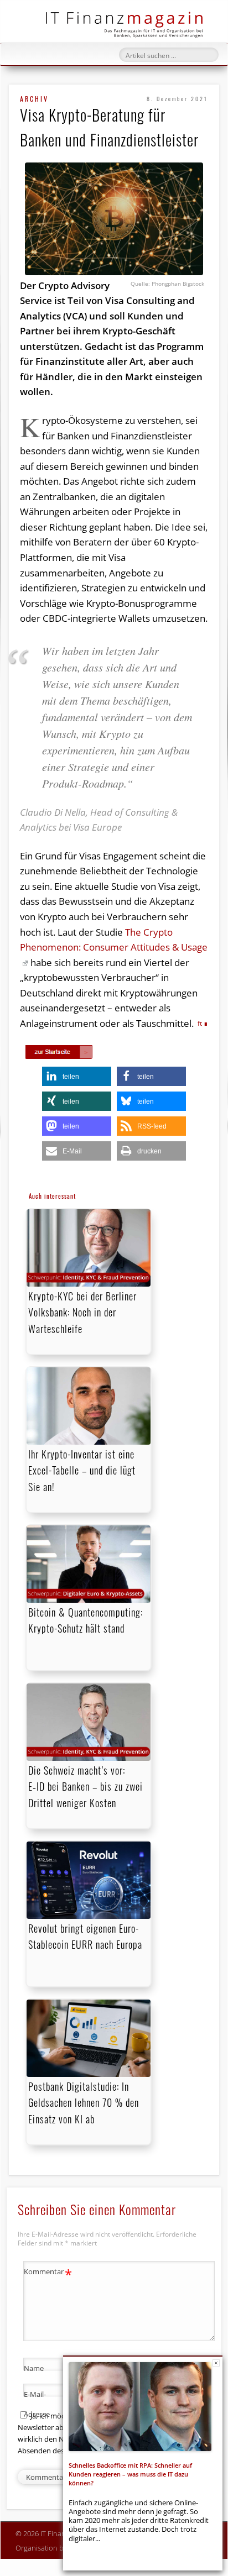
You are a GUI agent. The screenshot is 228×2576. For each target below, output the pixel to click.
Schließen (216, 2363)
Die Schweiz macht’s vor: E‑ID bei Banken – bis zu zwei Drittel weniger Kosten (85, 1786)
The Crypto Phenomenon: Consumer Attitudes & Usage (114, 940)
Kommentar (48, 2273)
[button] (77, 1076)
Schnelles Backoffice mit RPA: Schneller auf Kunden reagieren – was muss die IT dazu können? (130, 2474)
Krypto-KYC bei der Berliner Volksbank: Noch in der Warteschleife (82, 1312)
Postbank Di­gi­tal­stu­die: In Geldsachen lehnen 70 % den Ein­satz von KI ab (84, 2102)
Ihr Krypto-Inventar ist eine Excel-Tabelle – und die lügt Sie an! (82, 1470)
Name (48, 2370)
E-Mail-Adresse (48, 2403)
